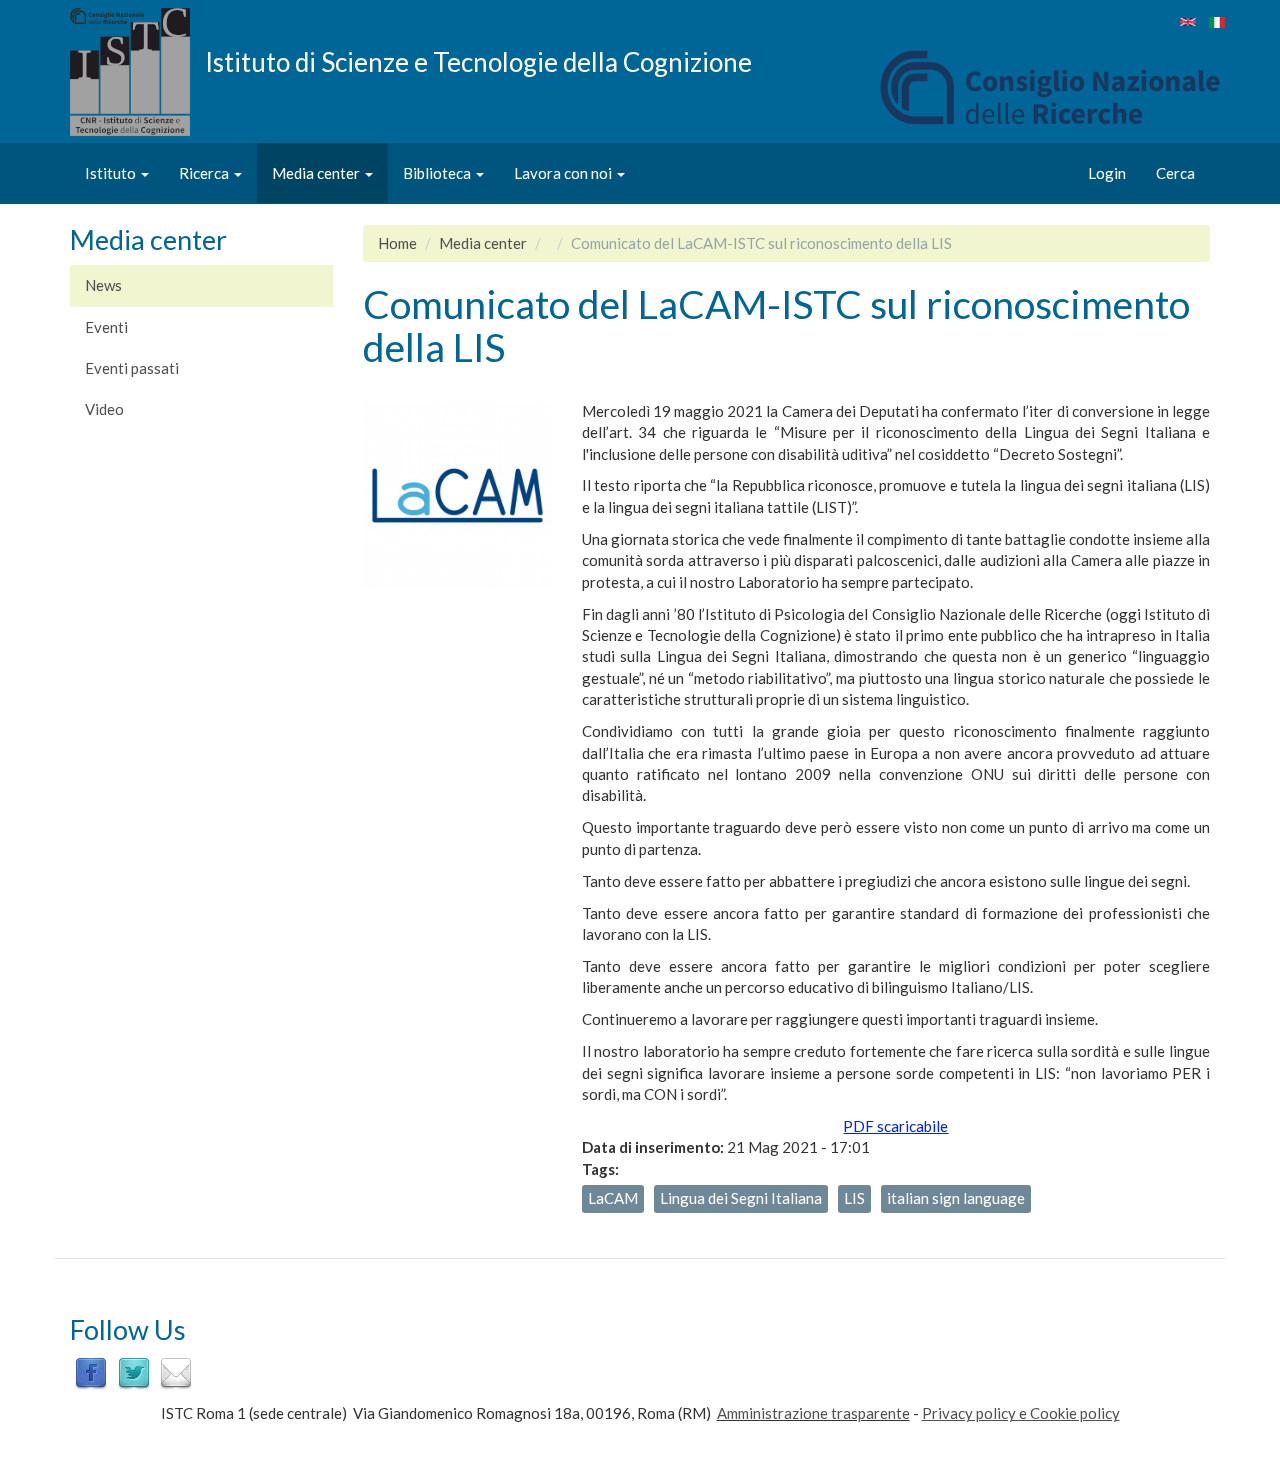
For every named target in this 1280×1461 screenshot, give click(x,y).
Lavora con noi (564, 173)
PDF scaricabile (895, 1126)
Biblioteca (438, 173)
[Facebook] (91, 1372)
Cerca (1175, 173)
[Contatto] (176, 1372)
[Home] (137, 72)
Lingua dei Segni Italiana (741, 1198)
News (103, 285)
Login (1107, 173)
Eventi (106, 327)
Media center (317, 173)
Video (104, 409)
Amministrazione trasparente (813, 1413)
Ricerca (205, 173)
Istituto (112, 173)
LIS (854, 1198)
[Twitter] (134, 1372)
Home (397, 243)
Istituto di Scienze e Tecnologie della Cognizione (478, 61)
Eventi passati (132, 368)
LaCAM (613, 1198)
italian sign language (956, 1198)
